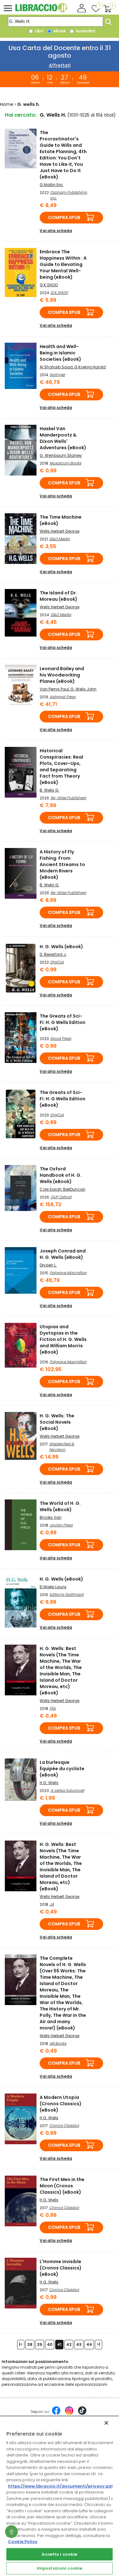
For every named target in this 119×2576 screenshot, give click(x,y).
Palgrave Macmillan (68, 1273)
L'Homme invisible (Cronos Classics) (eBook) (61, 2268)
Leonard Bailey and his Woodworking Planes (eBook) (62, 675)
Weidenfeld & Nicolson (62, 1447)
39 (40, 2344)
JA (52, 1904)
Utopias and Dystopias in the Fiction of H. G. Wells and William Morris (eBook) (63, 1339)
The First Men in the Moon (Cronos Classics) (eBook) (62, 2186)
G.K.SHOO (59, 292)
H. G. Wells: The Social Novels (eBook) (57, 1422)
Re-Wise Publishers (68, 798)
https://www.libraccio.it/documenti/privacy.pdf (61, 2486)
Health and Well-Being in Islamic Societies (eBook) (60, 353)
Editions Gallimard (66, 1594)
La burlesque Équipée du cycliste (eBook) (62, 1769)
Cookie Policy (23, 2542)
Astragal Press (63, 697)
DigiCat (57, 962)
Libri (39, 31)
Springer (57, 375)
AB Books (58, 2043)
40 (50, 2344)
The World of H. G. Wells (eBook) (60, 1506)
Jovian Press (61, 1525)
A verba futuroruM (67, 1790)
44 (89, 2344)
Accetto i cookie (59, 2554)
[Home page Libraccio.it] (41, 11)
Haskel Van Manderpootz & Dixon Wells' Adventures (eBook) (63, 438)
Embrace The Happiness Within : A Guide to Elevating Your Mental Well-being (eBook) (63, 264)
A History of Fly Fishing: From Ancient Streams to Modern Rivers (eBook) (62, 864)
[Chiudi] (106, 2423)
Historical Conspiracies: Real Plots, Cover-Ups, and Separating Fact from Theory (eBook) (61, 767)
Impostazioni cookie (60, 2568)
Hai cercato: (21, 115)
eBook (59, 31)
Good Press (61, 1038)
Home (7, 104)
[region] (60, 2496)
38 (30, 2344)
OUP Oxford (61, 1197)
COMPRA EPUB (64, 217)
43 (79, 2344)
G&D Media (60, 539)
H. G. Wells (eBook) (61, 947)
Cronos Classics (64, 2125)
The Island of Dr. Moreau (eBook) (59, 596)
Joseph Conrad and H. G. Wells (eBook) (63, 1254)
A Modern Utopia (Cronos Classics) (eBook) (61, 2104)
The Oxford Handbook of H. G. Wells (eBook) (61, 1175)
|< (21, 2344)
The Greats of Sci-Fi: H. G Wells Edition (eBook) (63, 1022)
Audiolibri (85, 31)
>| (99, 2344)
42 (69, 2344)
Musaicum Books (65, 463)
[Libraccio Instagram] (69, 2414)
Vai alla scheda (56, 231)
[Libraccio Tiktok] (82, 2414)
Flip (53, 1708)
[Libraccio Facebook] (56, 2414)
